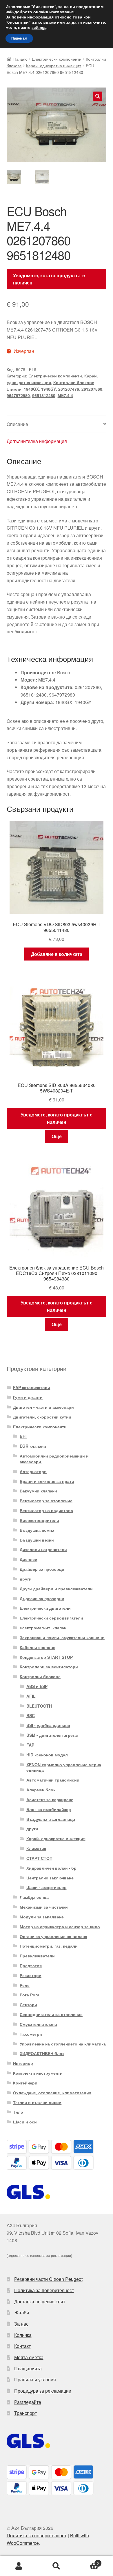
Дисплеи (29, 1559)
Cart (87, 2561)
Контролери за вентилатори (49, 1667)
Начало (20, 59)
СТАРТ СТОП (39, 1858)
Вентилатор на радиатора (46, 1510)
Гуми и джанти (28, 1397)
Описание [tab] (17, 424)
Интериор (23, 2063)
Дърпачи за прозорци (42, 1598)
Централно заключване (50, 1878)
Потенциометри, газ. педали (49, 1946)
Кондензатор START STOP (46, 1657)
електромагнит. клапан (43, 1628)
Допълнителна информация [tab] (37, 441)
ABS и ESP (37, 1686)
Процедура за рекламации (43, 2391)
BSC (31, 1715)
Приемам (19, 38)
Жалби (22, 2312)
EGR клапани (33, 1446)
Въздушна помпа (37, 1530)
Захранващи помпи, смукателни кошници (62, 1637)
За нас (21, 2324)
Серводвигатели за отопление (51, 2014)
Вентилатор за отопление (46, 1501)
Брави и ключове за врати (47, 1481)
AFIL (31, 1696)
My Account (19, 2566)
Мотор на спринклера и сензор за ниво (60, 1927)
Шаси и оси (25, 2122)
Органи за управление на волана (53, 1936)
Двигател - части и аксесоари (43, 1407)
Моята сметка (29, 2357)
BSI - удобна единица (48, 1725)
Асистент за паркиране (50, 1799)
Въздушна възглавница (51, 1819)
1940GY (49, 389)
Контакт (22, 2346)
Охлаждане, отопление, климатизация (52, 2093)
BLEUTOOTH (39, 1706)
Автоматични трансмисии (53, 1780)
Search (57, 2566)
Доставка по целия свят (40, 2302)
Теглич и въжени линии (37, 2102)
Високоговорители (39, 1520)
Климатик (36, 1848)
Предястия (31, 1965)
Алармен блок (41, 1790)
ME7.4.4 (65, 395)
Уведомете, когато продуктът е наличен (49, 279)
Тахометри (31, 2034)
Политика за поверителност (44, 2290)
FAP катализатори (32, 1387)
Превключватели (37, 1956)
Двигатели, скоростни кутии (42, 1417)
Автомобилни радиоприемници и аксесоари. (54, 1459)
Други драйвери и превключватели (56, 1589)
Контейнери (25, 2083)
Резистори (31, 1975)
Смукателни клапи (38, 2024)
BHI (23, 1436)
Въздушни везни (37, 1540)
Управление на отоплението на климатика (63, 2044)
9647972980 (18, 395)
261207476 (69, 389)
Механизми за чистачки (44, 1907)
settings (39, 28)
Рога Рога (30, 1995)
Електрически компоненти (57, 59)
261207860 (92, 389)
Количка (23, 2335)
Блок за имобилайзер (49, 1809)
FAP (30, 1745)
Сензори (28, 2004)
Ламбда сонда (34, 1897)
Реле (25, 1985)
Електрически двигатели (45, 1608)
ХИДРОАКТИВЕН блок (42, 2053)
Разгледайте (28, 2402)
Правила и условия (35, 2379)
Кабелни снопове (38, 1647)
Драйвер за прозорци (42, 1569)
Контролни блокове (74, 382)
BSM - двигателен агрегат (53, 1735)
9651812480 (44, 395)
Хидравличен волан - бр (51, 1868)
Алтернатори (33, 1471)
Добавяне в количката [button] (57, 954)
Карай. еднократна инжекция (54, 66)
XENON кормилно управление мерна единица (64, 1767)
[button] (98, 96)
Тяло (18, 2112)
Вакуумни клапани (38, 1491)
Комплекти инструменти (38, 2073)
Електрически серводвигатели (51, 1618)
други (26, 1579)
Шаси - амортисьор (47, 1887)
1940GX (31, 389)
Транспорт (25, 2413)
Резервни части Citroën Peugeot (48, 2279)
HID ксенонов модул (47, 1755)
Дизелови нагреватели (43, 1549)
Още (57, 1136)
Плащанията (28, 2369)
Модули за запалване (42, 1917)
